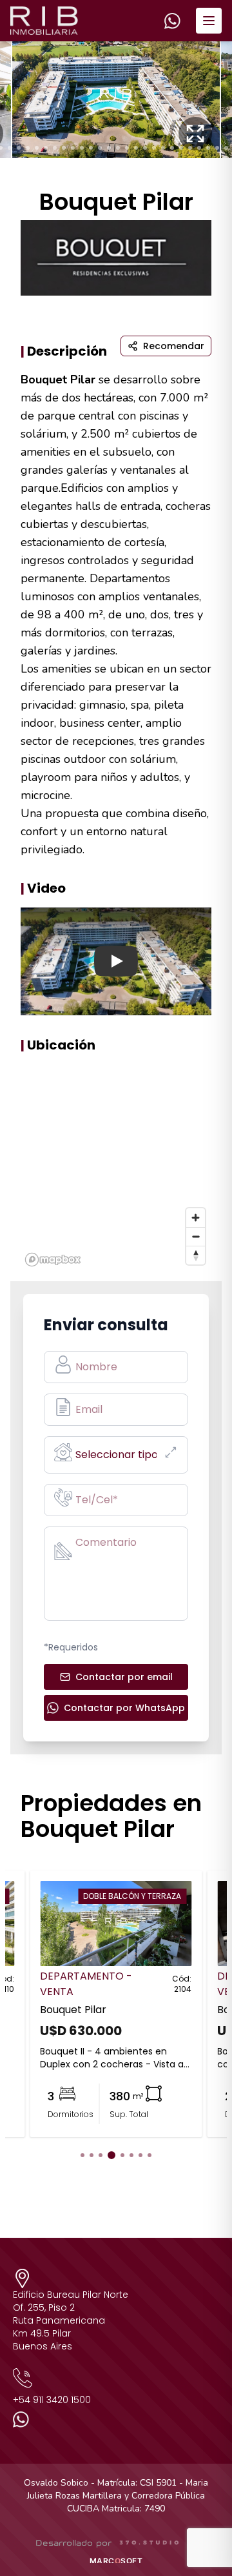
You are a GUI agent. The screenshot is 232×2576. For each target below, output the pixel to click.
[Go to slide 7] (46, 148)
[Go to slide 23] (190, 148)
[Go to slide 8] (55, 148)
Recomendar (174, 346)
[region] (116, 1168)
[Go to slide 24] (199, 148)
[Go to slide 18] (145, 148)
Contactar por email (124, 1677)
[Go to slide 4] (19, 148)
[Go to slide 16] (127, 148)
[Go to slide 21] (172, 148)
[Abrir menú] (209, 21)
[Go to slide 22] (181, 148)
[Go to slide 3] (10, 148)
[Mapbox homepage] (53, 1260)
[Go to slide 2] (92, 2155)
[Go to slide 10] (73, 148)
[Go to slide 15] (118, 148)
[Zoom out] (196, 1236)
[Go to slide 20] (163, 148)
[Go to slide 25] (208, 148)
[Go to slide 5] (28, 148)
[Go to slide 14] (109, 148)
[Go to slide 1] (82, 2155)
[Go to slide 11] (82, 148)
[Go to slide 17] (136, 148)
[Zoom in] (196, 1218)
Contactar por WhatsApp (124, 1708)
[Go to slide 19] (154, 148)
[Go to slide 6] (37, 148)
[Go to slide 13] (100, 148)
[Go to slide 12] (91, 148)
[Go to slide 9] (64, 148)
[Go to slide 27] (226, 148)
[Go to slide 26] (217, 148)
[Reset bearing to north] (196, 1255)
